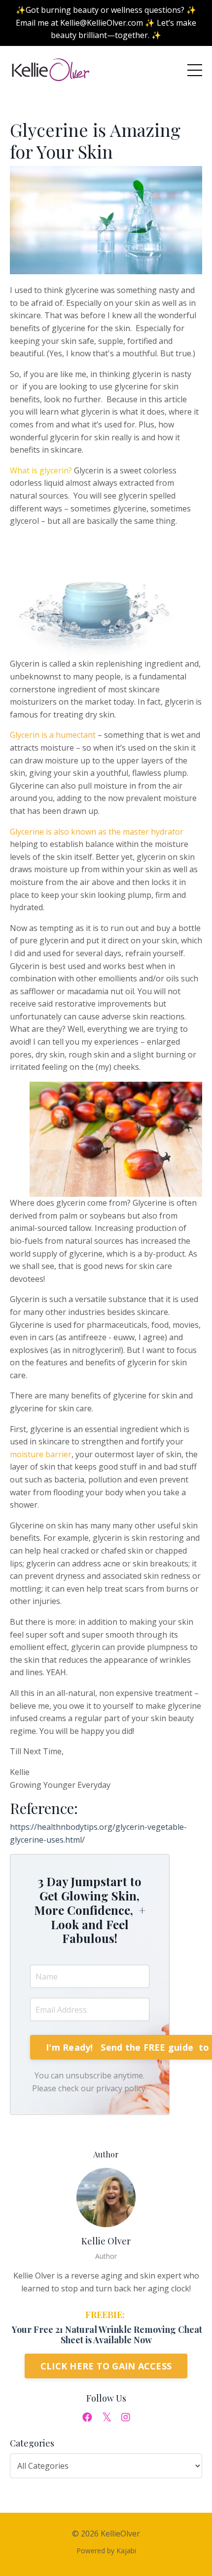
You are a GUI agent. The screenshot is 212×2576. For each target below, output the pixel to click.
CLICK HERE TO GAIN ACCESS (106, 2366)
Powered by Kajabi (106, 2551)
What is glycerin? (41, 470)
